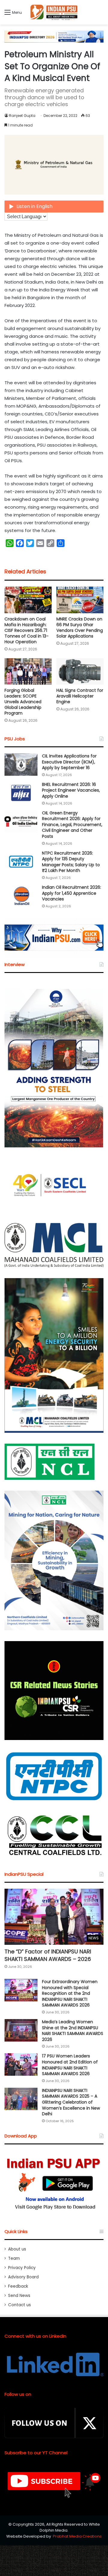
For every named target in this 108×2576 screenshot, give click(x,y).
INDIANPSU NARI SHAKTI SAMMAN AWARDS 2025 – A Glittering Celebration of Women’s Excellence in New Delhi (71, 2102)
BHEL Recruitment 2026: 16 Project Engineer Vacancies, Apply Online (71, 790)
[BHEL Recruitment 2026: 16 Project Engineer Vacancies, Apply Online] (21, 793)
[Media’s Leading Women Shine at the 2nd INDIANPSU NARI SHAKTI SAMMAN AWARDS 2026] (21, 2030)
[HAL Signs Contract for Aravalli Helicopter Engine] (80, 672)
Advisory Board (23, 2277)
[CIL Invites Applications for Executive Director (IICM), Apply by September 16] (21, 764)
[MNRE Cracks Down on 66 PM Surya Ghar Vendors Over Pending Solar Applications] (80, 600)
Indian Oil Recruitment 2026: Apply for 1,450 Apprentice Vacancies (72, 893)
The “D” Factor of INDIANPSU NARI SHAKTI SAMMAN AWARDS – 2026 (48, 1955)
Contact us (19, 2305)
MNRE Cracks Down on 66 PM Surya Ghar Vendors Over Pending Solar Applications (80, 628)
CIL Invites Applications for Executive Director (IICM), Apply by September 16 (69, 762)
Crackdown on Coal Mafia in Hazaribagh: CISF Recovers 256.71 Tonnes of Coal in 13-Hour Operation (27, 630)
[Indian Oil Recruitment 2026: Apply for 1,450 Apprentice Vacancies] (21, 896)
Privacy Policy (22, 2268)
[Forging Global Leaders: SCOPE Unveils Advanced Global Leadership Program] (28, 672)
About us (17, 2249)
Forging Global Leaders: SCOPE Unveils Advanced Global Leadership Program (23, 702)
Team (14, 2258)
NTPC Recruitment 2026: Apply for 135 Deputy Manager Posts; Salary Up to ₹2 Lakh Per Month (71, 862)
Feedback (18, 2286)
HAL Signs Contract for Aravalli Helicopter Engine (80, 696)
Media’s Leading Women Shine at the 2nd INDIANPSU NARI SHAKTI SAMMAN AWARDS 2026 (73, 2031)
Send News (19, 2296)
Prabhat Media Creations (77, 2536)
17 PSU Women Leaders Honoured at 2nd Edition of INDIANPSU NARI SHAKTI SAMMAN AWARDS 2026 (70, 2065)
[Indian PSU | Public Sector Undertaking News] (54, 12)
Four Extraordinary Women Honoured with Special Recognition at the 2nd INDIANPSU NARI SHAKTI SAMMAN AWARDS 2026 (70, 1993)
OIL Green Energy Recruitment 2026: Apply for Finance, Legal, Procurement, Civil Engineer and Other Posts (72, 825)
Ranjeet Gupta (22, 116)
